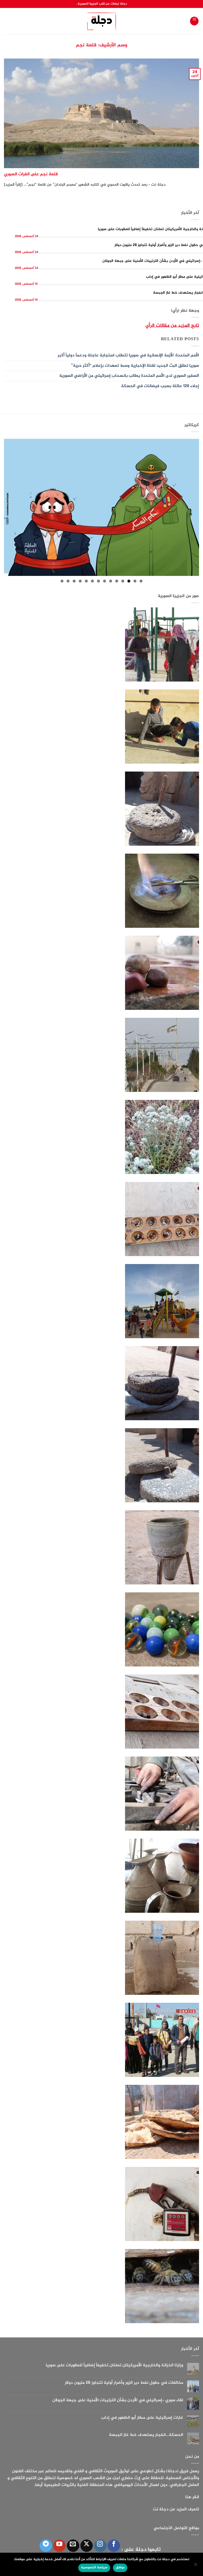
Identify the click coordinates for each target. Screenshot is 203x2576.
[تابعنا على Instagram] (100, 2546)
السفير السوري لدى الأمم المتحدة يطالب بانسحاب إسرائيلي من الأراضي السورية (129, 376)
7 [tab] (105, 581)
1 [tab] (141, 581)
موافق (120, 2568)
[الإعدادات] (196, 2566)
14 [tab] (62, 581)
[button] (194, 21)
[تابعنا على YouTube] (59, 2546)
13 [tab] (68, 581)
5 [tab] (117, 581)
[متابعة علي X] (87, 2546)
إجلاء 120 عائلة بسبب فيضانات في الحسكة (160, 386)
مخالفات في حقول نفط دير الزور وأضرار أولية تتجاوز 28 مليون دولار (124, 2383)
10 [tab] (86, 581)
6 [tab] (111, 581)
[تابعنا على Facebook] (114, 2546)
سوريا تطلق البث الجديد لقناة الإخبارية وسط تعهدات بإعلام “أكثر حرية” (135, 366)
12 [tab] (74, 581)
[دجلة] (102, 21)
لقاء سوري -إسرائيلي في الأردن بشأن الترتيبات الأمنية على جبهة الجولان (118, 2400)
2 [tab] (135, 581)
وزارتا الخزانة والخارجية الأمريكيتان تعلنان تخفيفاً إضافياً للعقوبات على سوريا (114, 2365)
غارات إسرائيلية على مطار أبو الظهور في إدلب (142, 2418)
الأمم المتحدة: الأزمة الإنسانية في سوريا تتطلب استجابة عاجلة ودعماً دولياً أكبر (128, 355)
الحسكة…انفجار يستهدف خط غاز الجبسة (146, 2435)
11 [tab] (80, 581)
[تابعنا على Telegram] (46, 2546)
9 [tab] (92, 581)
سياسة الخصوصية (94, 2568)
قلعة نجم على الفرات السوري (31, 174)
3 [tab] (129, 581)
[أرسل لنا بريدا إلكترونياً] (73, 2546)
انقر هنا (192, 2497)
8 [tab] (98, 581)
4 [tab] (123, 581)
